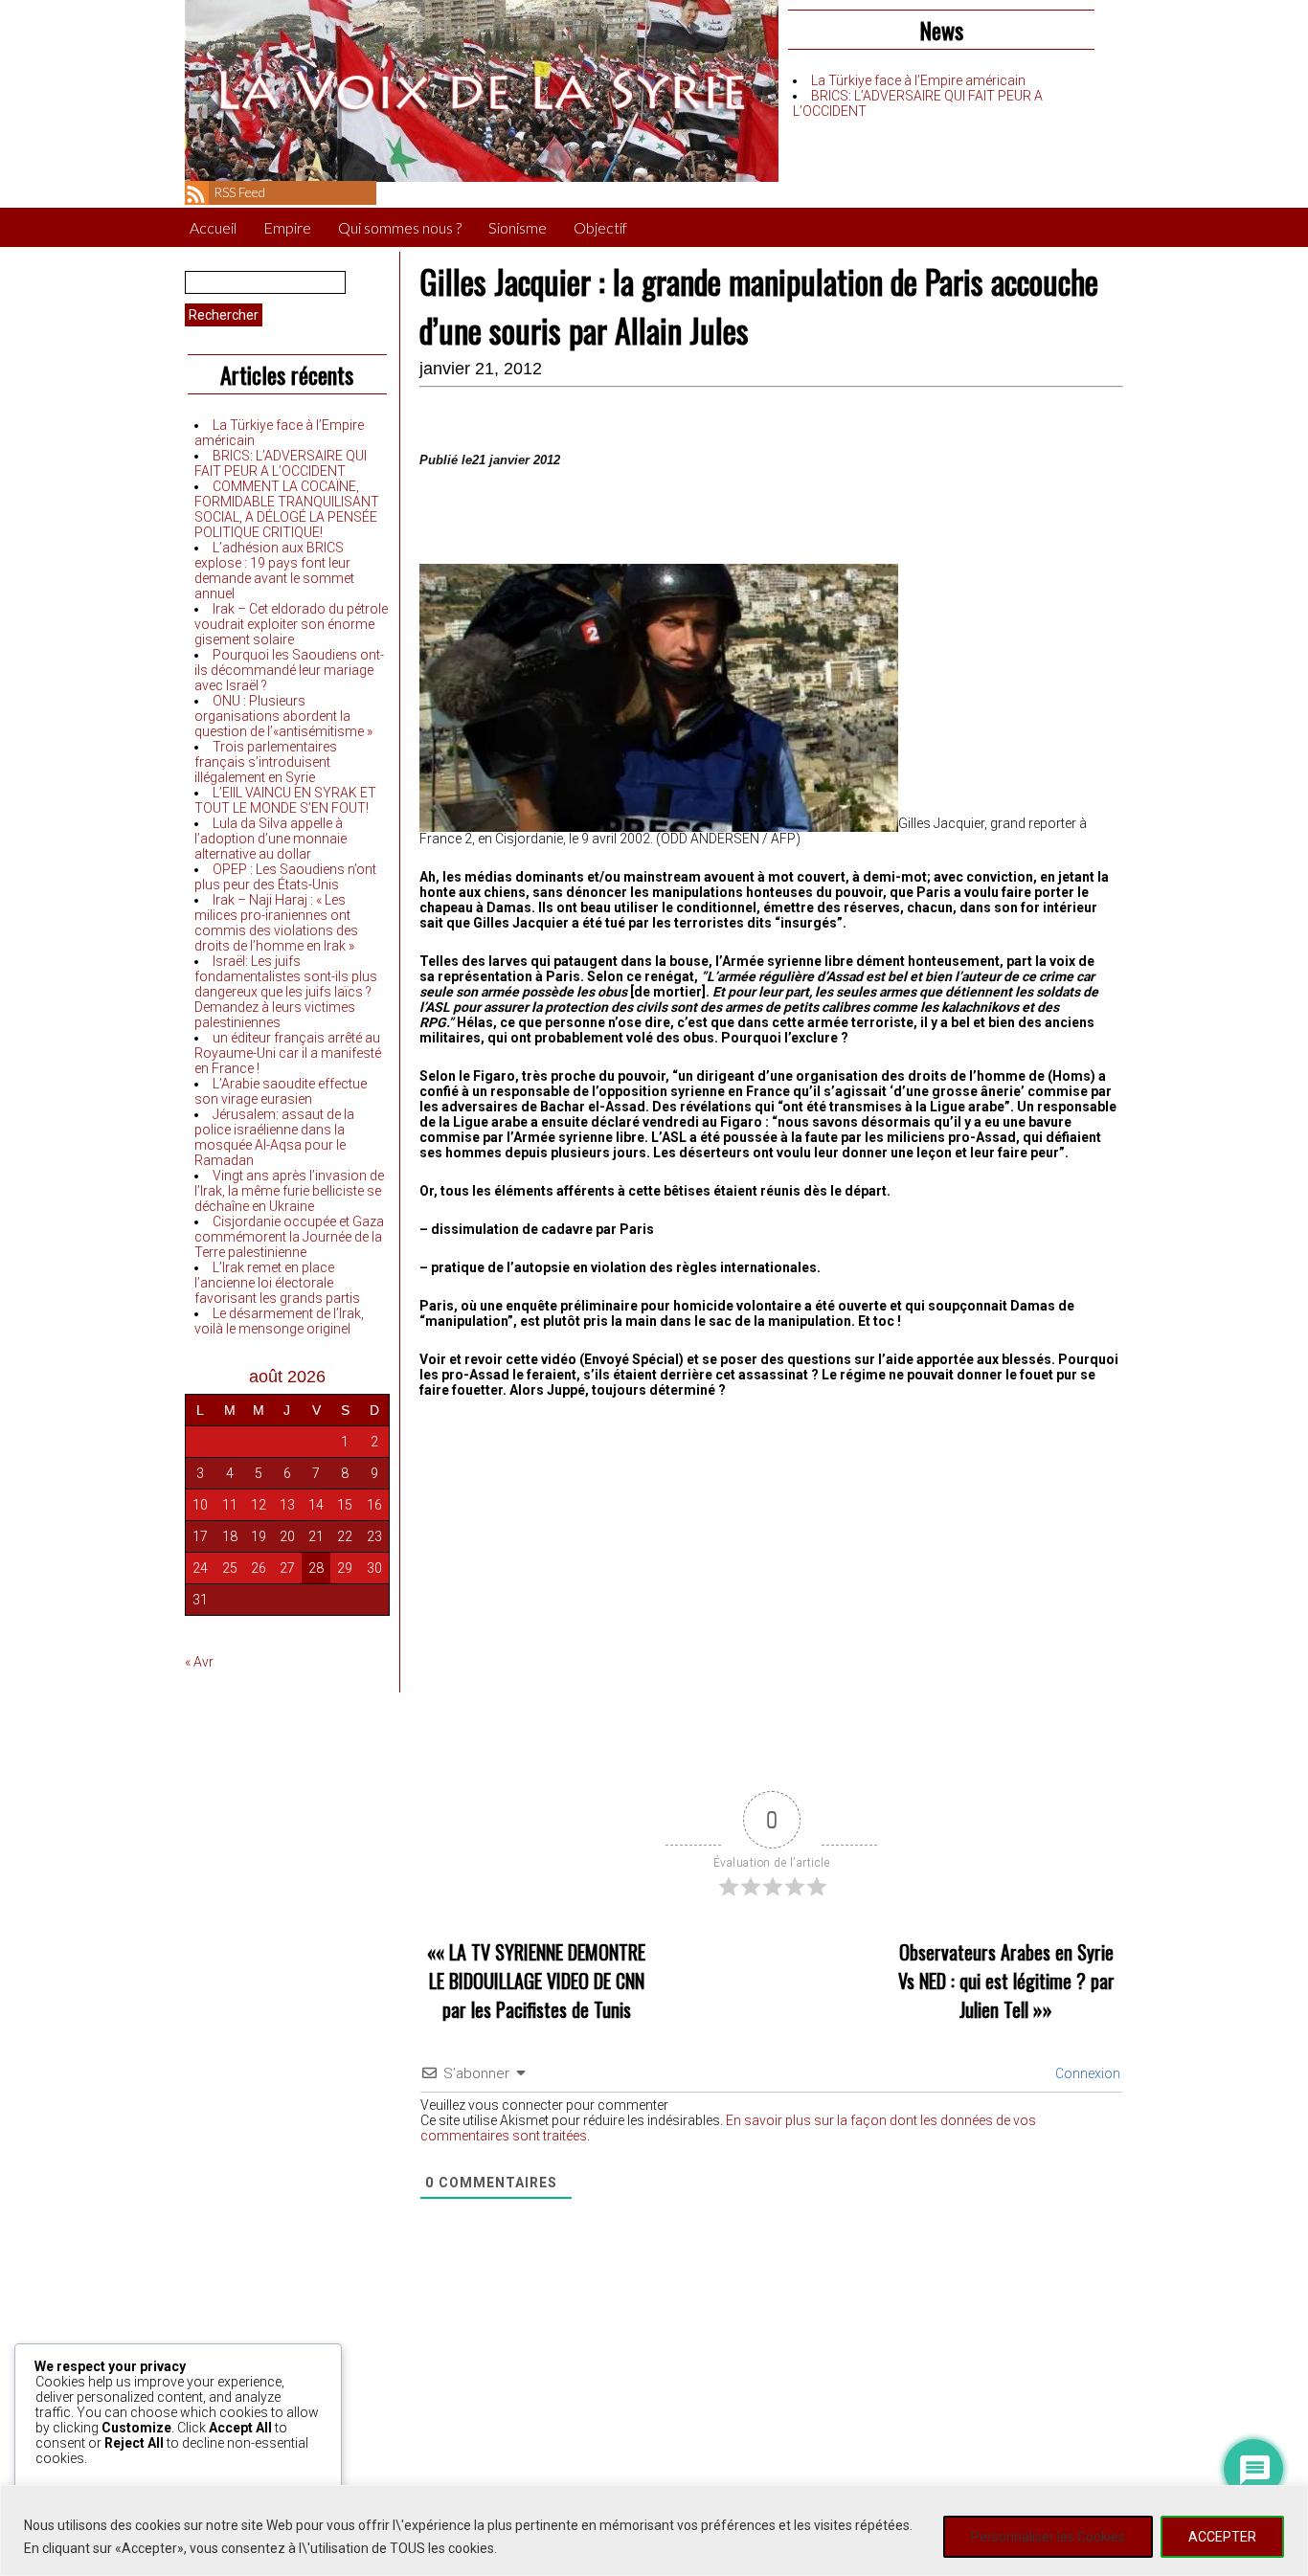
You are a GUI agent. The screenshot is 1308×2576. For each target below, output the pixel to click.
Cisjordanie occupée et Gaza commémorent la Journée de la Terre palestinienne (289, 1237)
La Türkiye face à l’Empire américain (918, 80)
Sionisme (518, 227)
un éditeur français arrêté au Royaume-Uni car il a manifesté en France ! (288, 1053)
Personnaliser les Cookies (1048, 2537)
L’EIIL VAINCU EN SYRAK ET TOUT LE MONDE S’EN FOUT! (285, 800)
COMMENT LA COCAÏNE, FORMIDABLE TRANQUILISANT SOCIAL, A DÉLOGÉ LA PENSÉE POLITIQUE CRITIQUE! (287, 509)
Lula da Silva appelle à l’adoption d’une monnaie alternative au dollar (271, 839)
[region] (654, 2531)
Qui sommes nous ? (400, 227)
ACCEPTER (1222, 2537)
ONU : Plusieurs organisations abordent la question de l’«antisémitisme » (283, 716)
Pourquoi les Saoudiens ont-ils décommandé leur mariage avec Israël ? (289, 670)
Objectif (600, 227)
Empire (287, 227)
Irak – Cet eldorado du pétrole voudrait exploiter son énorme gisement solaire (291, 624)
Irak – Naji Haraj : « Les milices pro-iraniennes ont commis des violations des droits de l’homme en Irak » (276, 923)
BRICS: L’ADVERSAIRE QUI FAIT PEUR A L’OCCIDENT (281, 463)
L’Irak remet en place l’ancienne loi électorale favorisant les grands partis (277, 1283)
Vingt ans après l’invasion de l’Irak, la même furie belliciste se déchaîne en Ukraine (289, 1191)
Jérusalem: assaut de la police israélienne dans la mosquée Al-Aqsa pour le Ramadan (274, 1137)
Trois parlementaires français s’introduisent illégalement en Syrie (266, 762)
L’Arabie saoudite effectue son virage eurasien (281, 1091)
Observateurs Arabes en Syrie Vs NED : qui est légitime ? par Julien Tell (1006, 1981)
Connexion (1086, 2073)
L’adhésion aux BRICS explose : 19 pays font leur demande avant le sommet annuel (274, 571)
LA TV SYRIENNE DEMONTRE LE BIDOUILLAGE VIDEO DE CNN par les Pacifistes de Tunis (538, 1981)
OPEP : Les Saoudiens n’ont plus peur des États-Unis (285, 877)
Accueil (213, 227)
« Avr (199, 1662)
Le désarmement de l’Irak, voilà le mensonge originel (279, 1321)
